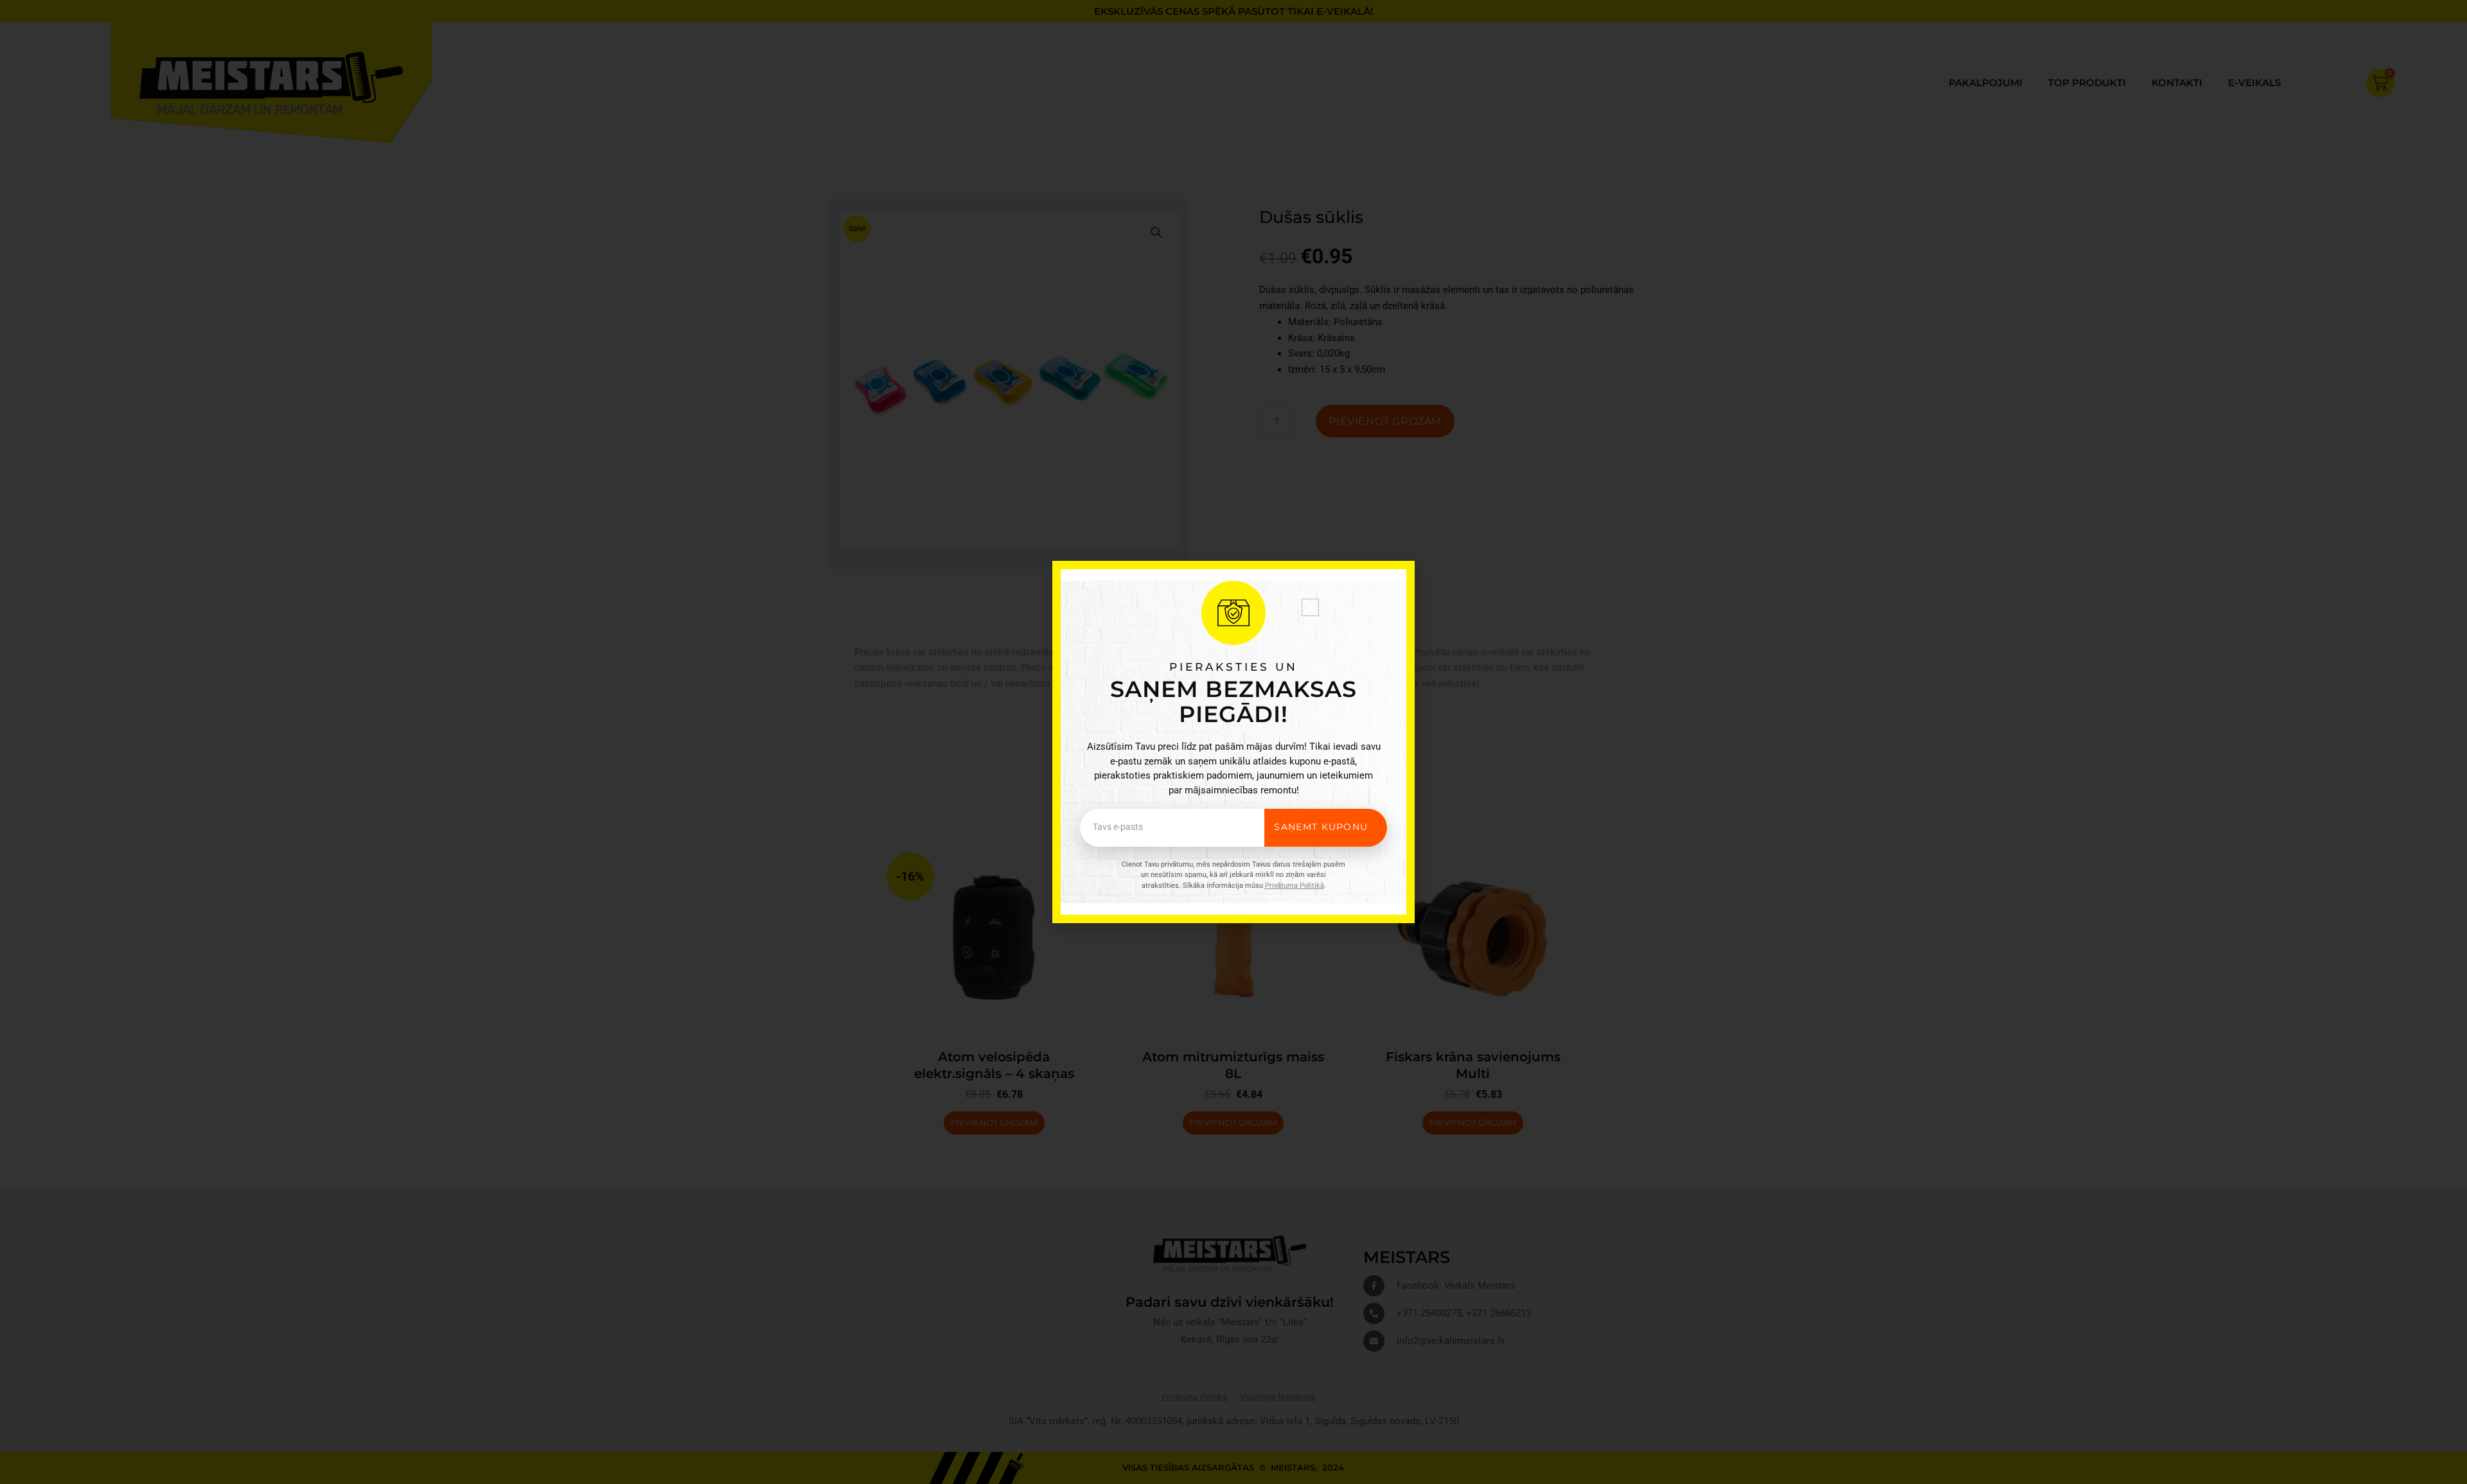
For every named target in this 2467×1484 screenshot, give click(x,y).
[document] (1233, 742)
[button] (1310, 607)
